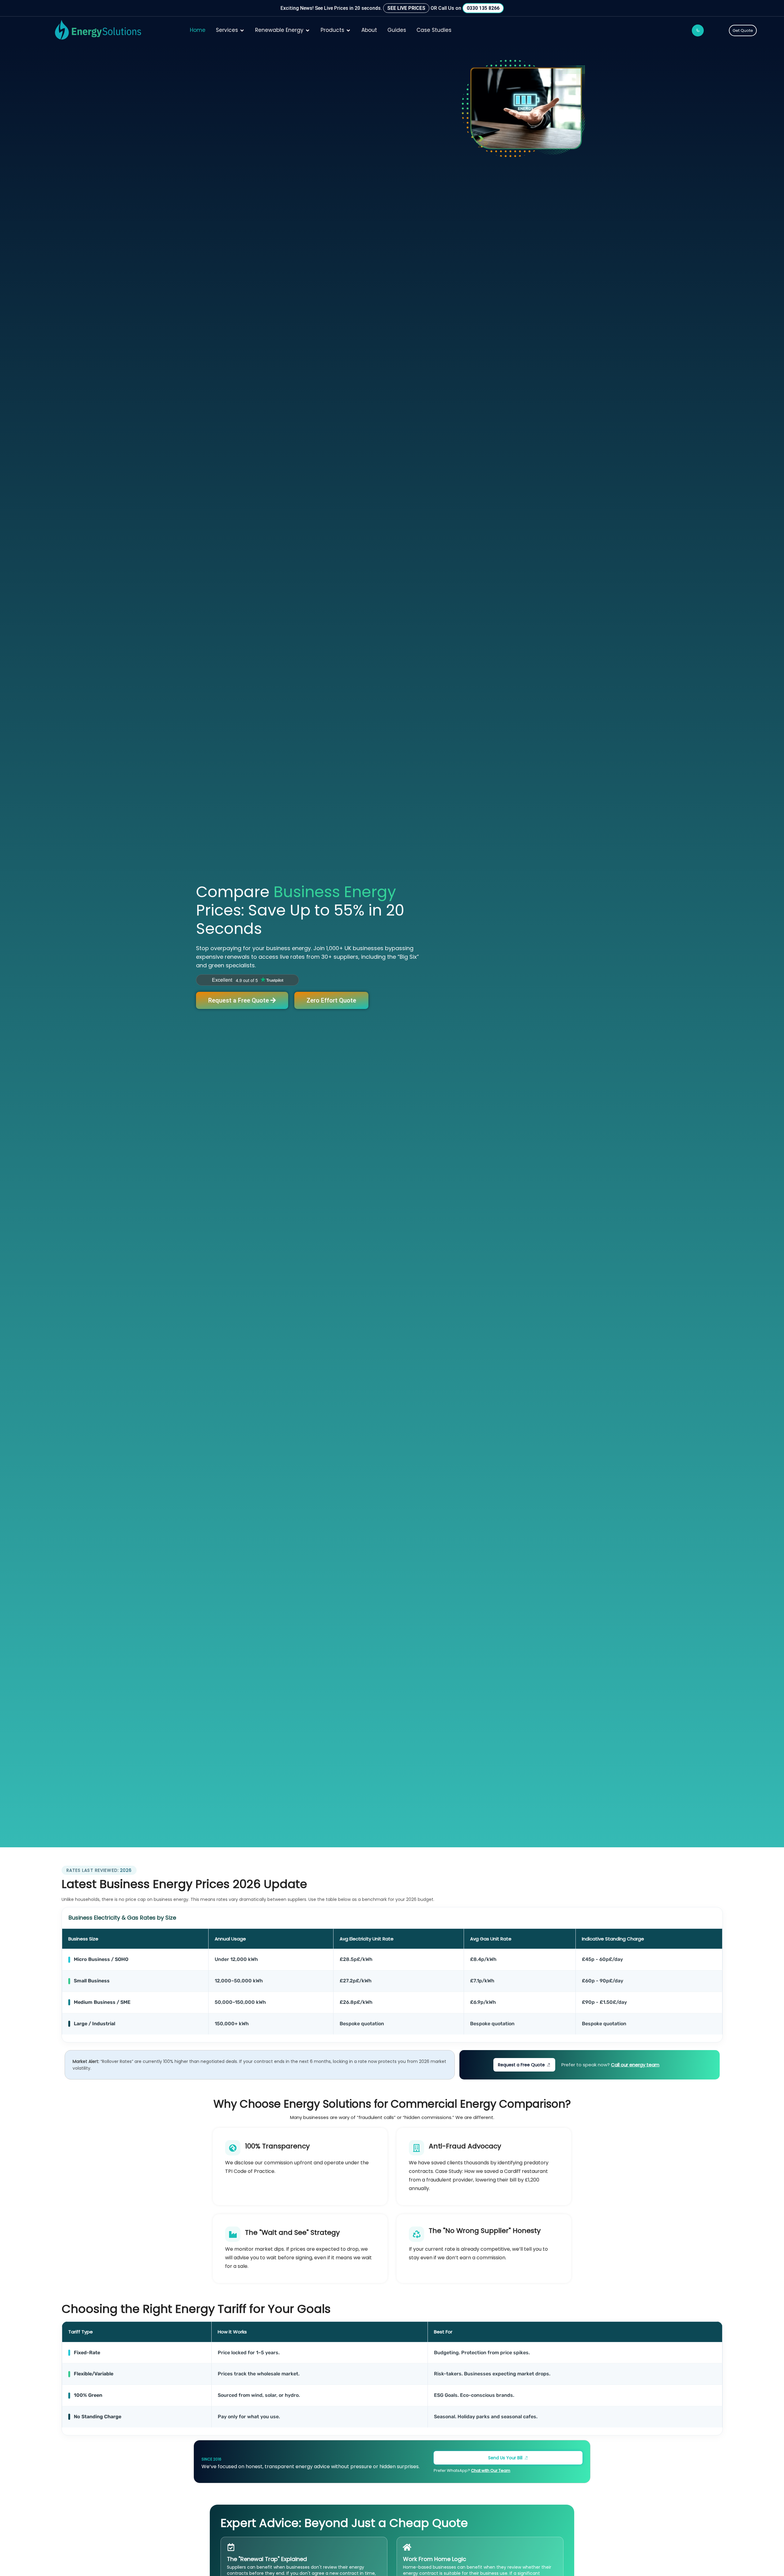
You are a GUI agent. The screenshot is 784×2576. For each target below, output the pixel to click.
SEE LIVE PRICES (406, 8)
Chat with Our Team (491, 2470)
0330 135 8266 (483, 8)
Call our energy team (635, 2065)
